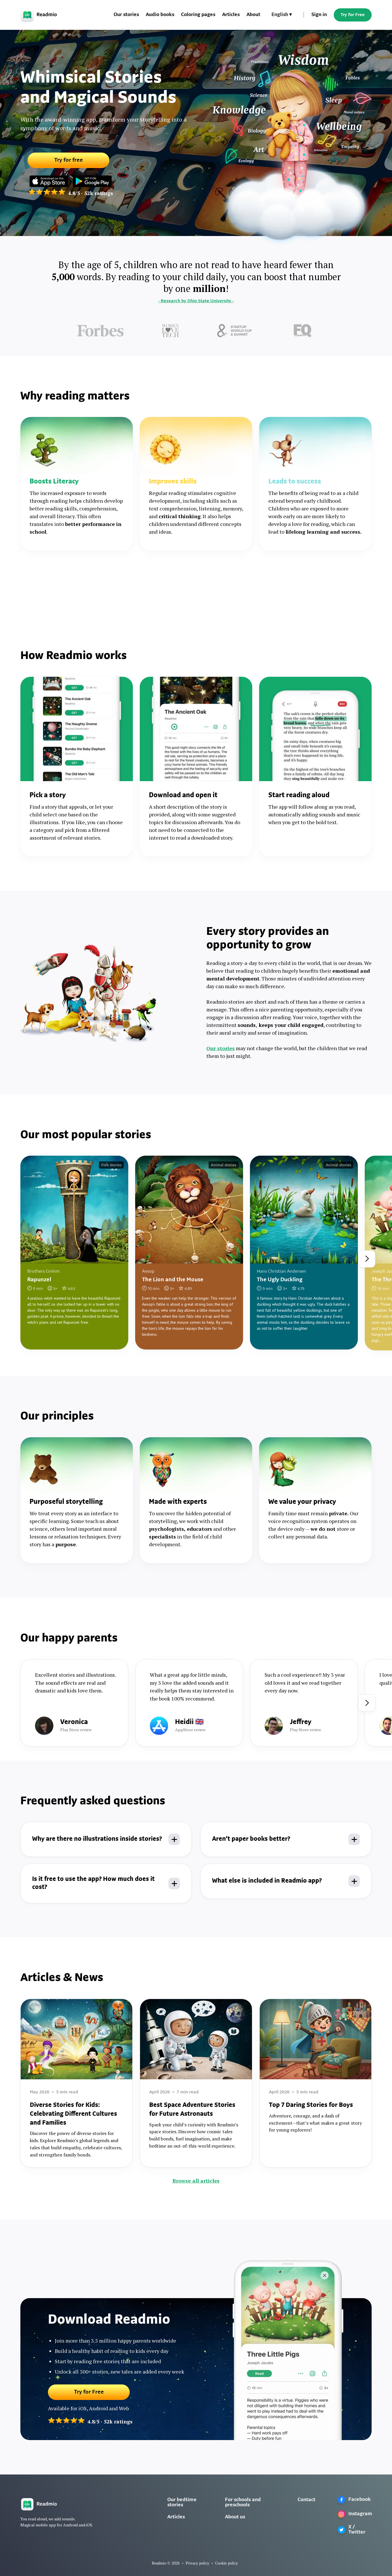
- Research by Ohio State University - (196, 301)
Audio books (160, 15)
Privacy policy (197, 2563)
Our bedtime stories (182, 2503)
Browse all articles (196, 2181)
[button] (282, 15)
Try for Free (353, 15)
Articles (231, 15)
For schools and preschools (243, 2503)
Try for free (69, 160)
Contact (306, 2500)
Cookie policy (227, 2563)
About (253, 15)
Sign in (319, 15)
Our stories (126, 15)
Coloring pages (198, 15)
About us (235, 2517)
